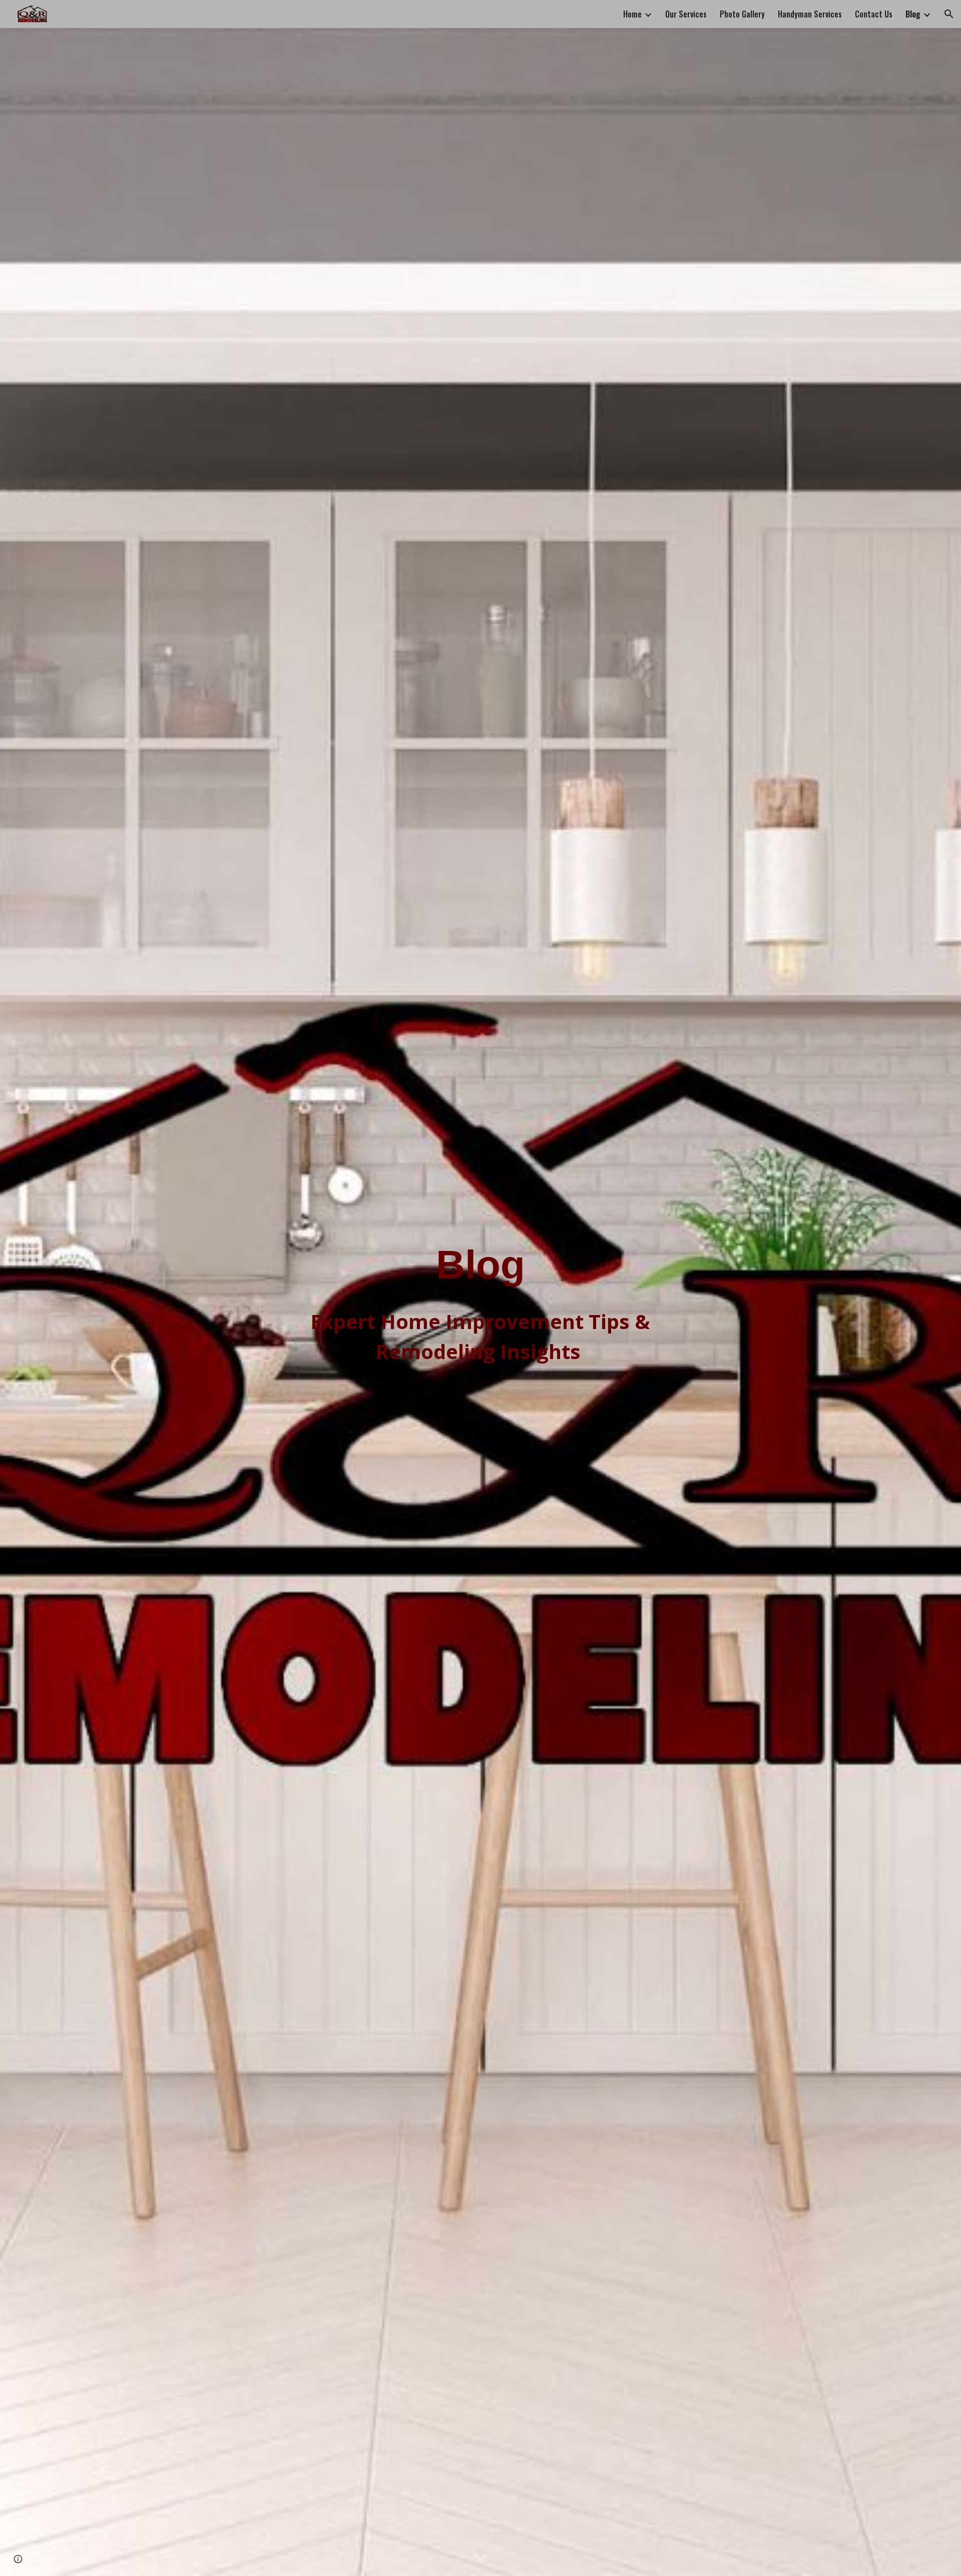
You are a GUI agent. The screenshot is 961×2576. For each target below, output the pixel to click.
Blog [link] (913, 14)
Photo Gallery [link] (742, 14)
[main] (480, 1265)
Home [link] (632, 14)
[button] (949, 14)
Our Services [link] (686, 14)
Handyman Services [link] (810, 14)
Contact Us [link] (874, 14)
